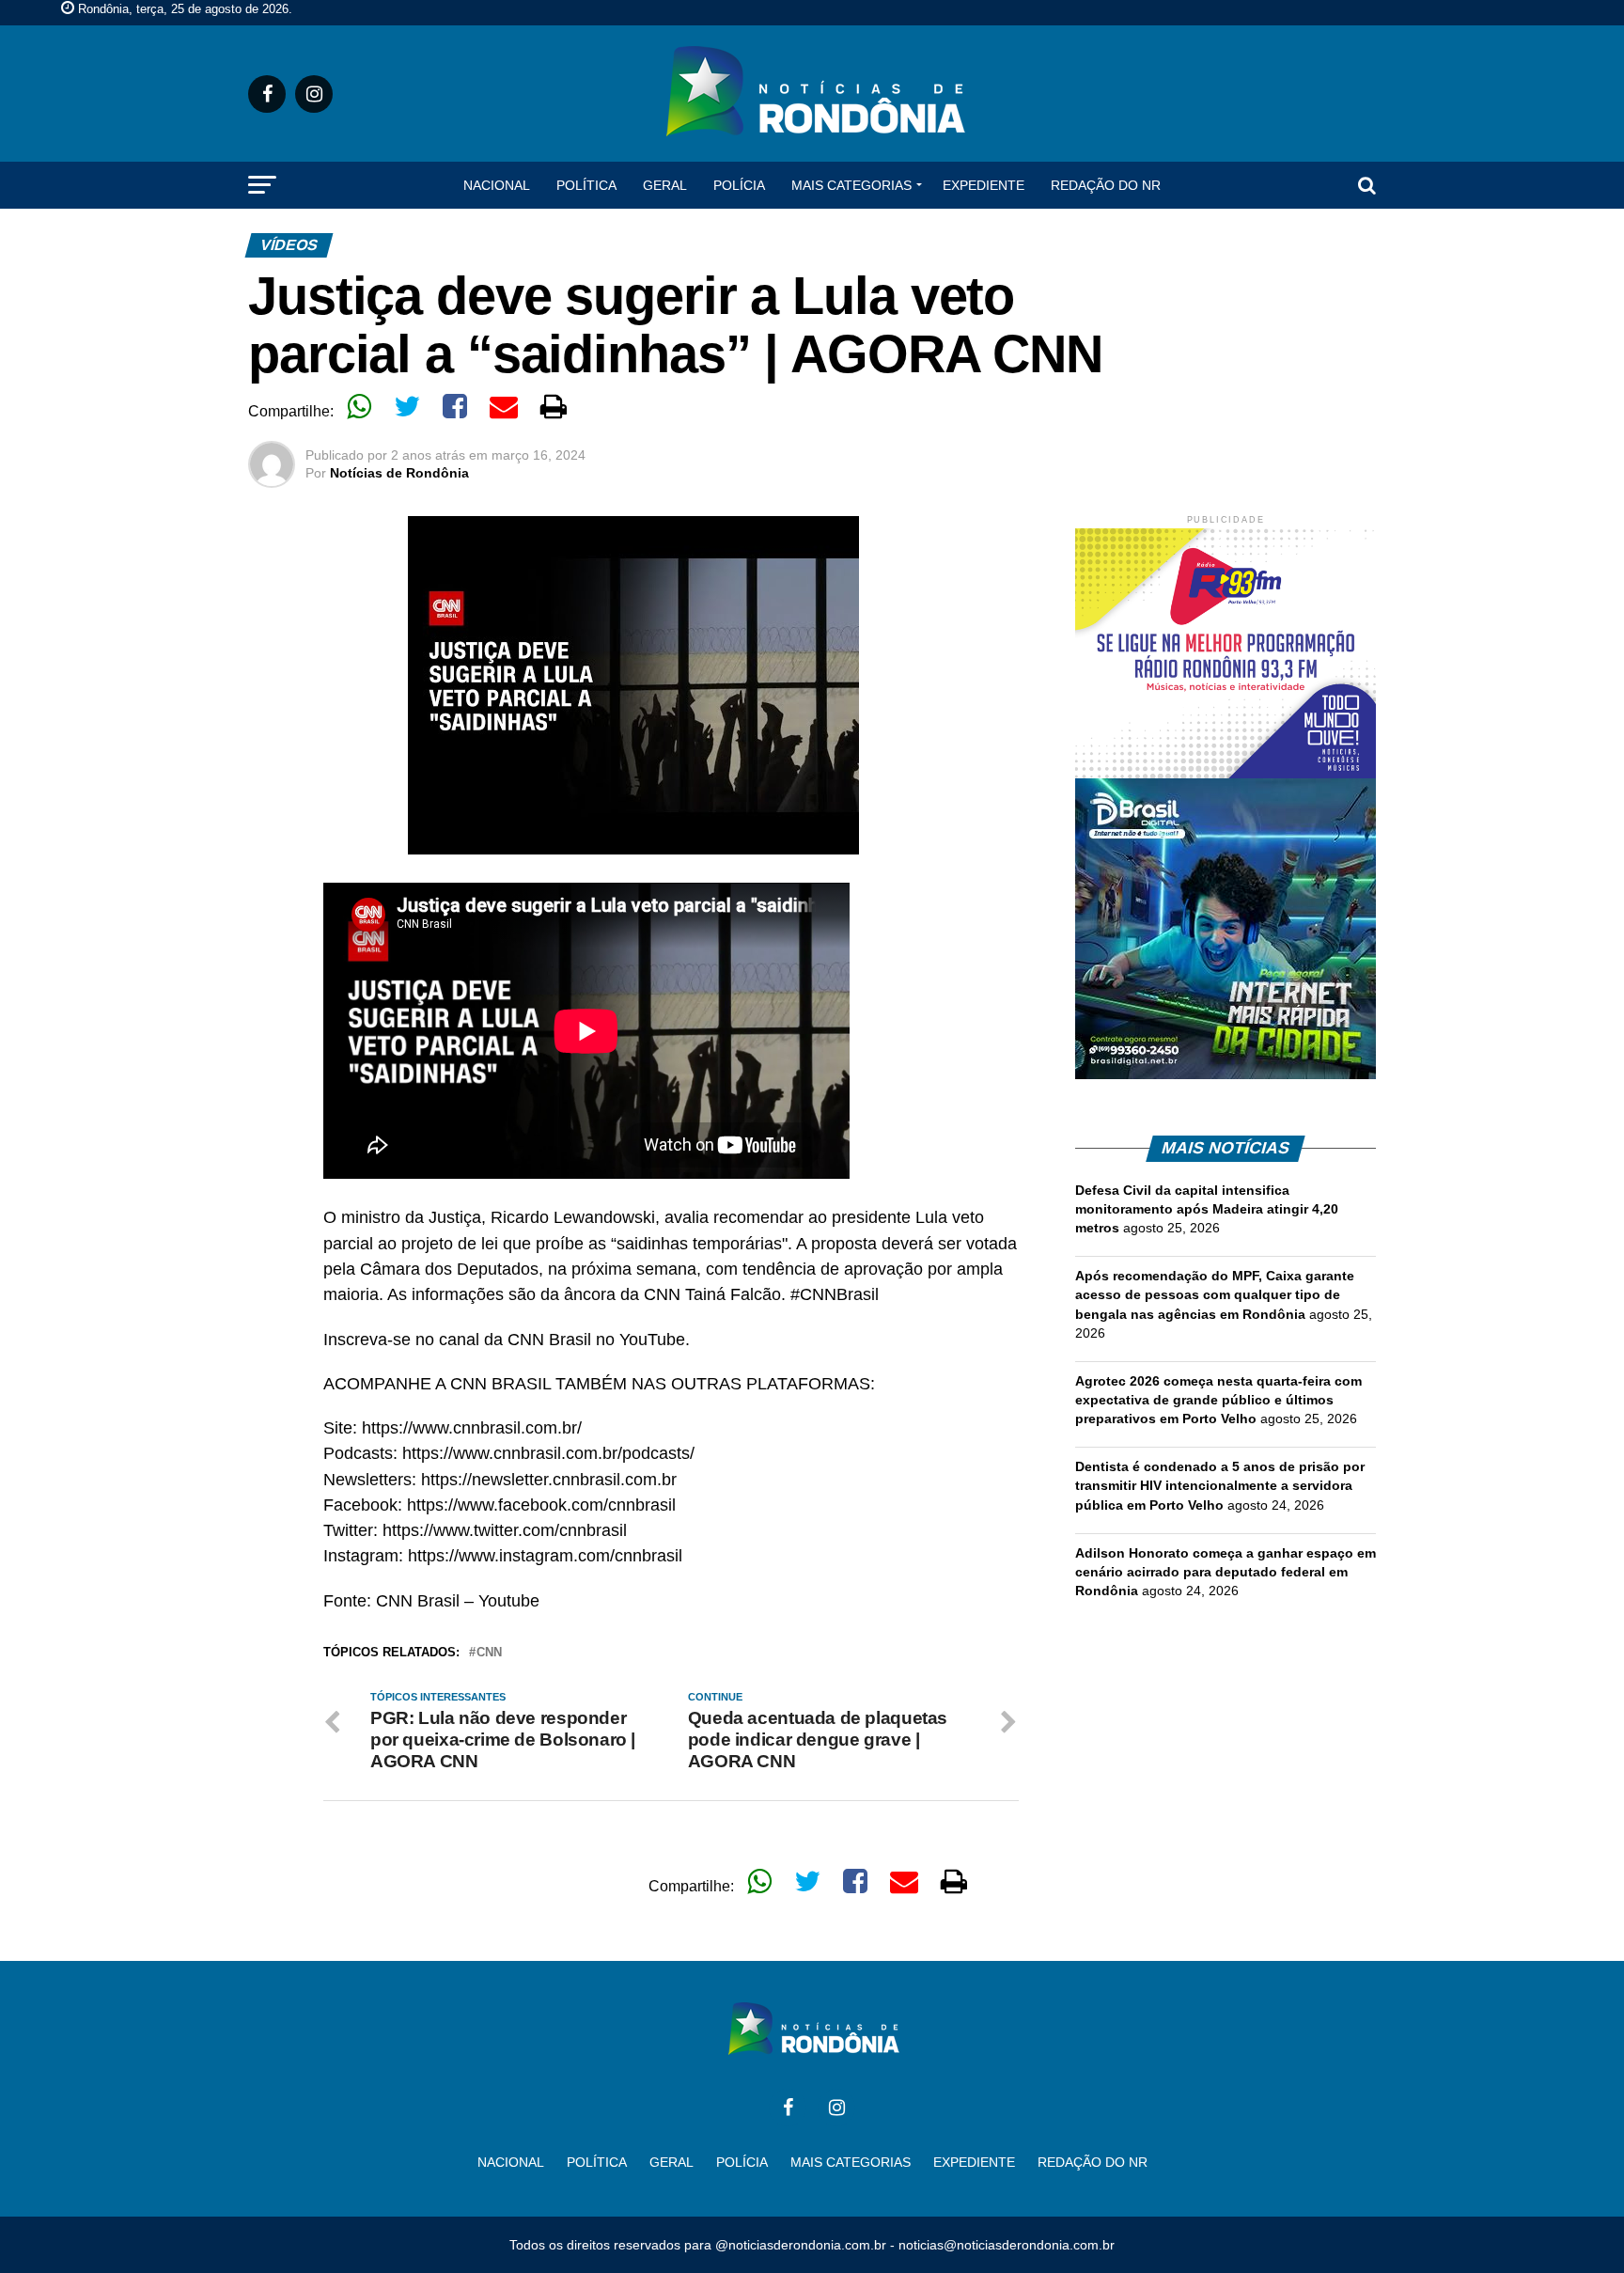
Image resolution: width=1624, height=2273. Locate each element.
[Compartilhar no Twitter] (407, 406)
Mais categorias (851, 185)
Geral (665, 185)
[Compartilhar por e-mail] (504, 406)
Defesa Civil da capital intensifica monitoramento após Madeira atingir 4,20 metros (1207, 1209)
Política (586, 185)
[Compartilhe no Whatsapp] (359, 406)
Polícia (739, 185)
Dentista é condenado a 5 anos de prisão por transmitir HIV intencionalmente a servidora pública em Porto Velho (1220, 1485)
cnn (489, 1653)
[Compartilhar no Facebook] (455, 406)
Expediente (984, 185)
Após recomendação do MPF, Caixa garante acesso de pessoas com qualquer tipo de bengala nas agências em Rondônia (1215, 1294)
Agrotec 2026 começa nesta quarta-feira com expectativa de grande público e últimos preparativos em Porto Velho (1218, 1400)
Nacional (497, 185)
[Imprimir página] (554, 406)
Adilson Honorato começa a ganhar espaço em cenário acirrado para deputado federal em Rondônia (1226, 1572)
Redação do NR (1106, 185)
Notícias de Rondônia (399, 473)
